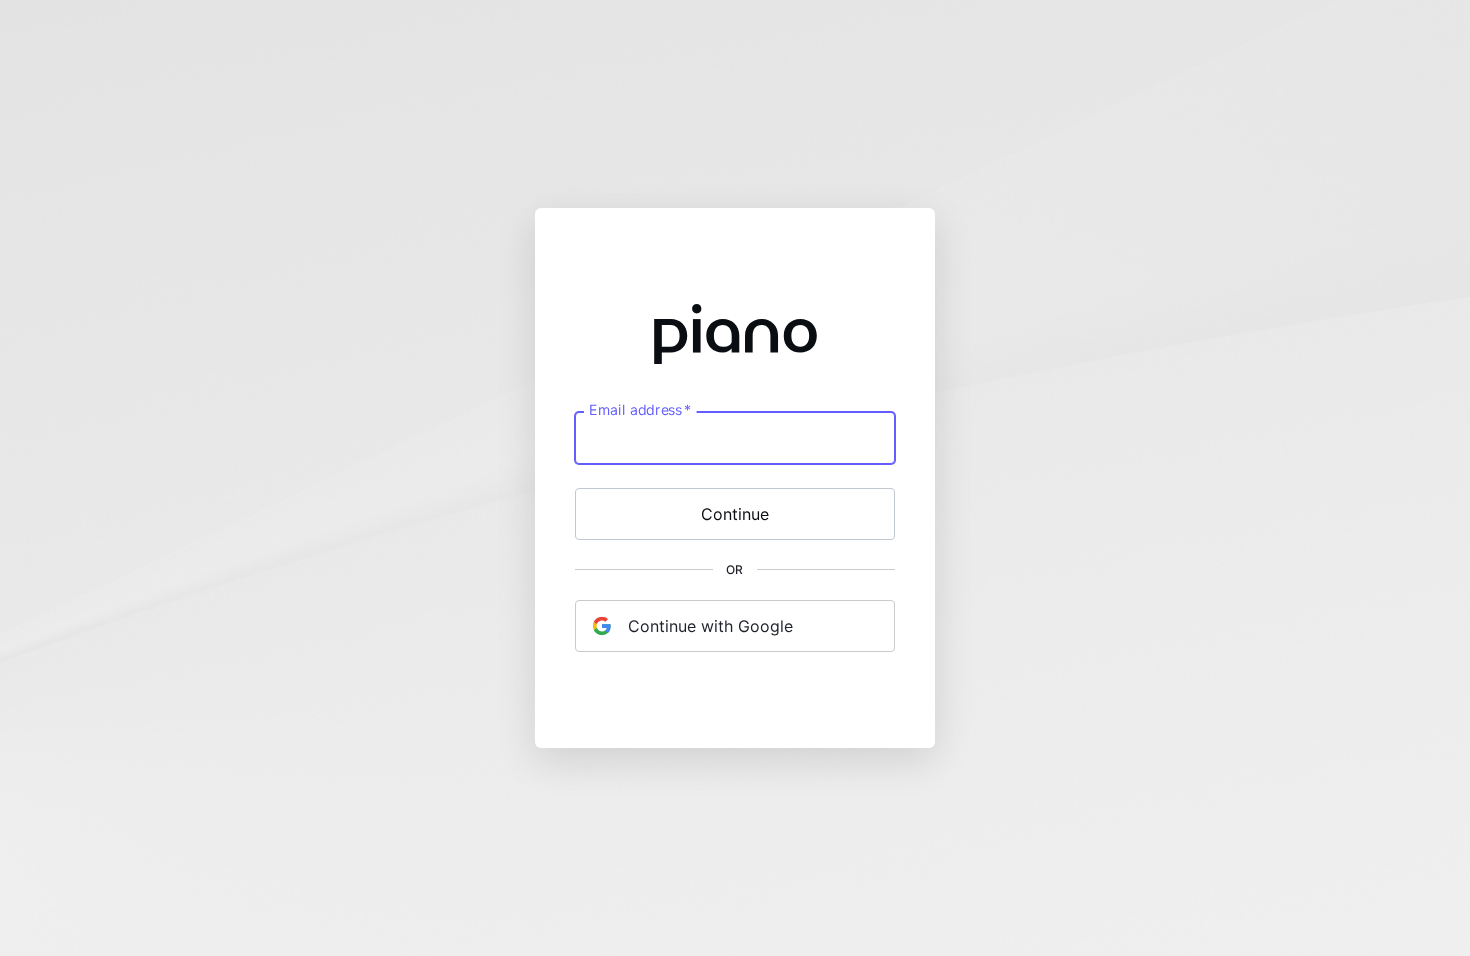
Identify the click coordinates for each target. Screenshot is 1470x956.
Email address (640, 410)
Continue (735, 514)
